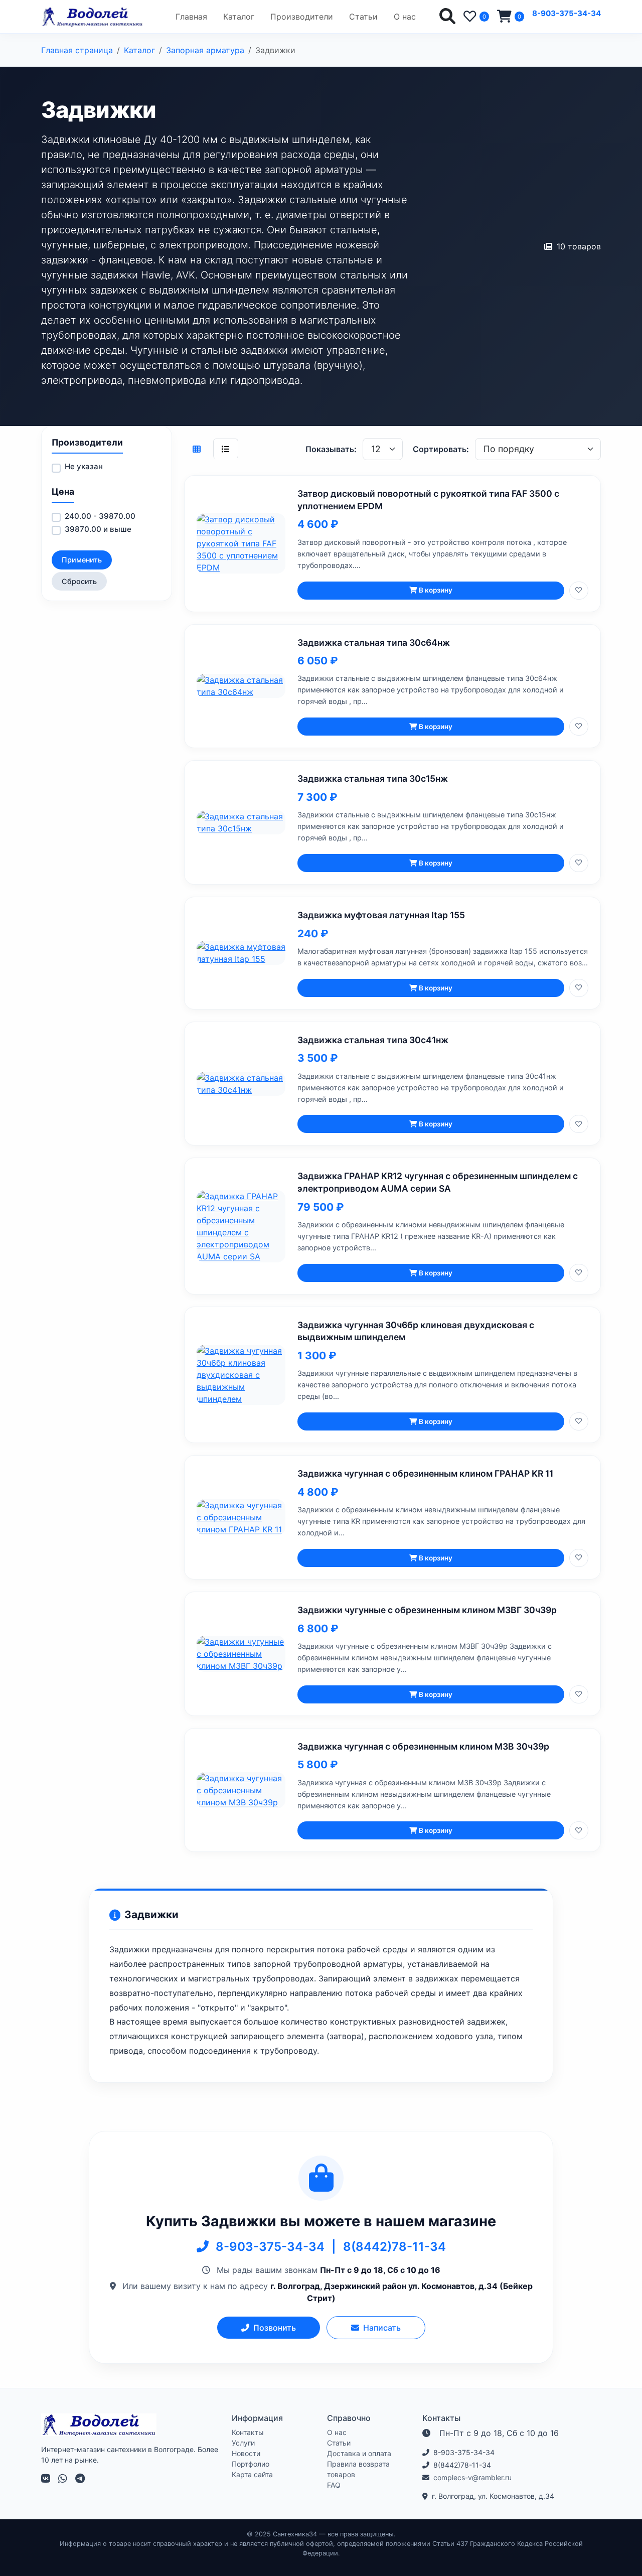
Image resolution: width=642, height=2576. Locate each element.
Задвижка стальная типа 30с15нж (373, 778)
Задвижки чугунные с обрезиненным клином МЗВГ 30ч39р (427, 1610)
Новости (246, 2453)
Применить (82, 560)
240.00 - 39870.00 (100, 516)
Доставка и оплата (359, 2453)
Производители (302, 17)
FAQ (334, 2485)
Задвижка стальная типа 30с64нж (374, 642)
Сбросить (79, 581)
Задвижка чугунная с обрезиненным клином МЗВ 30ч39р (423, 1746)
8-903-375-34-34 (567, 13)
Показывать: (331, 449)
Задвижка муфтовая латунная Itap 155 (381, 915)
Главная (191, 17)
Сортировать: (441, 449)
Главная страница (77, 50)
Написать (382, 2328)
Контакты (248, 2432)
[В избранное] (579, 591)
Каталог (239, 17)
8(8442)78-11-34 (394, 2247)
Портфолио (251, 2464)
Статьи (363, 17)
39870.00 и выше (98, 529)
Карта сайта (252, 2474)
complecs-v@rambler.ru (472, 2477)
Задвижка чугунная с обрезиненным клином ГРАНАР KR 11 (425, 1473)
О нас (405, 17)
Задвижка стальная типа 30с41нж (373, 1040)
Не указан (84, 466)
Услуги (243, 2443)
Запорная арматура (205, 50)
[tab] (197, 449)
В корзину (436, 590)
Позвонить (275, 2328)
